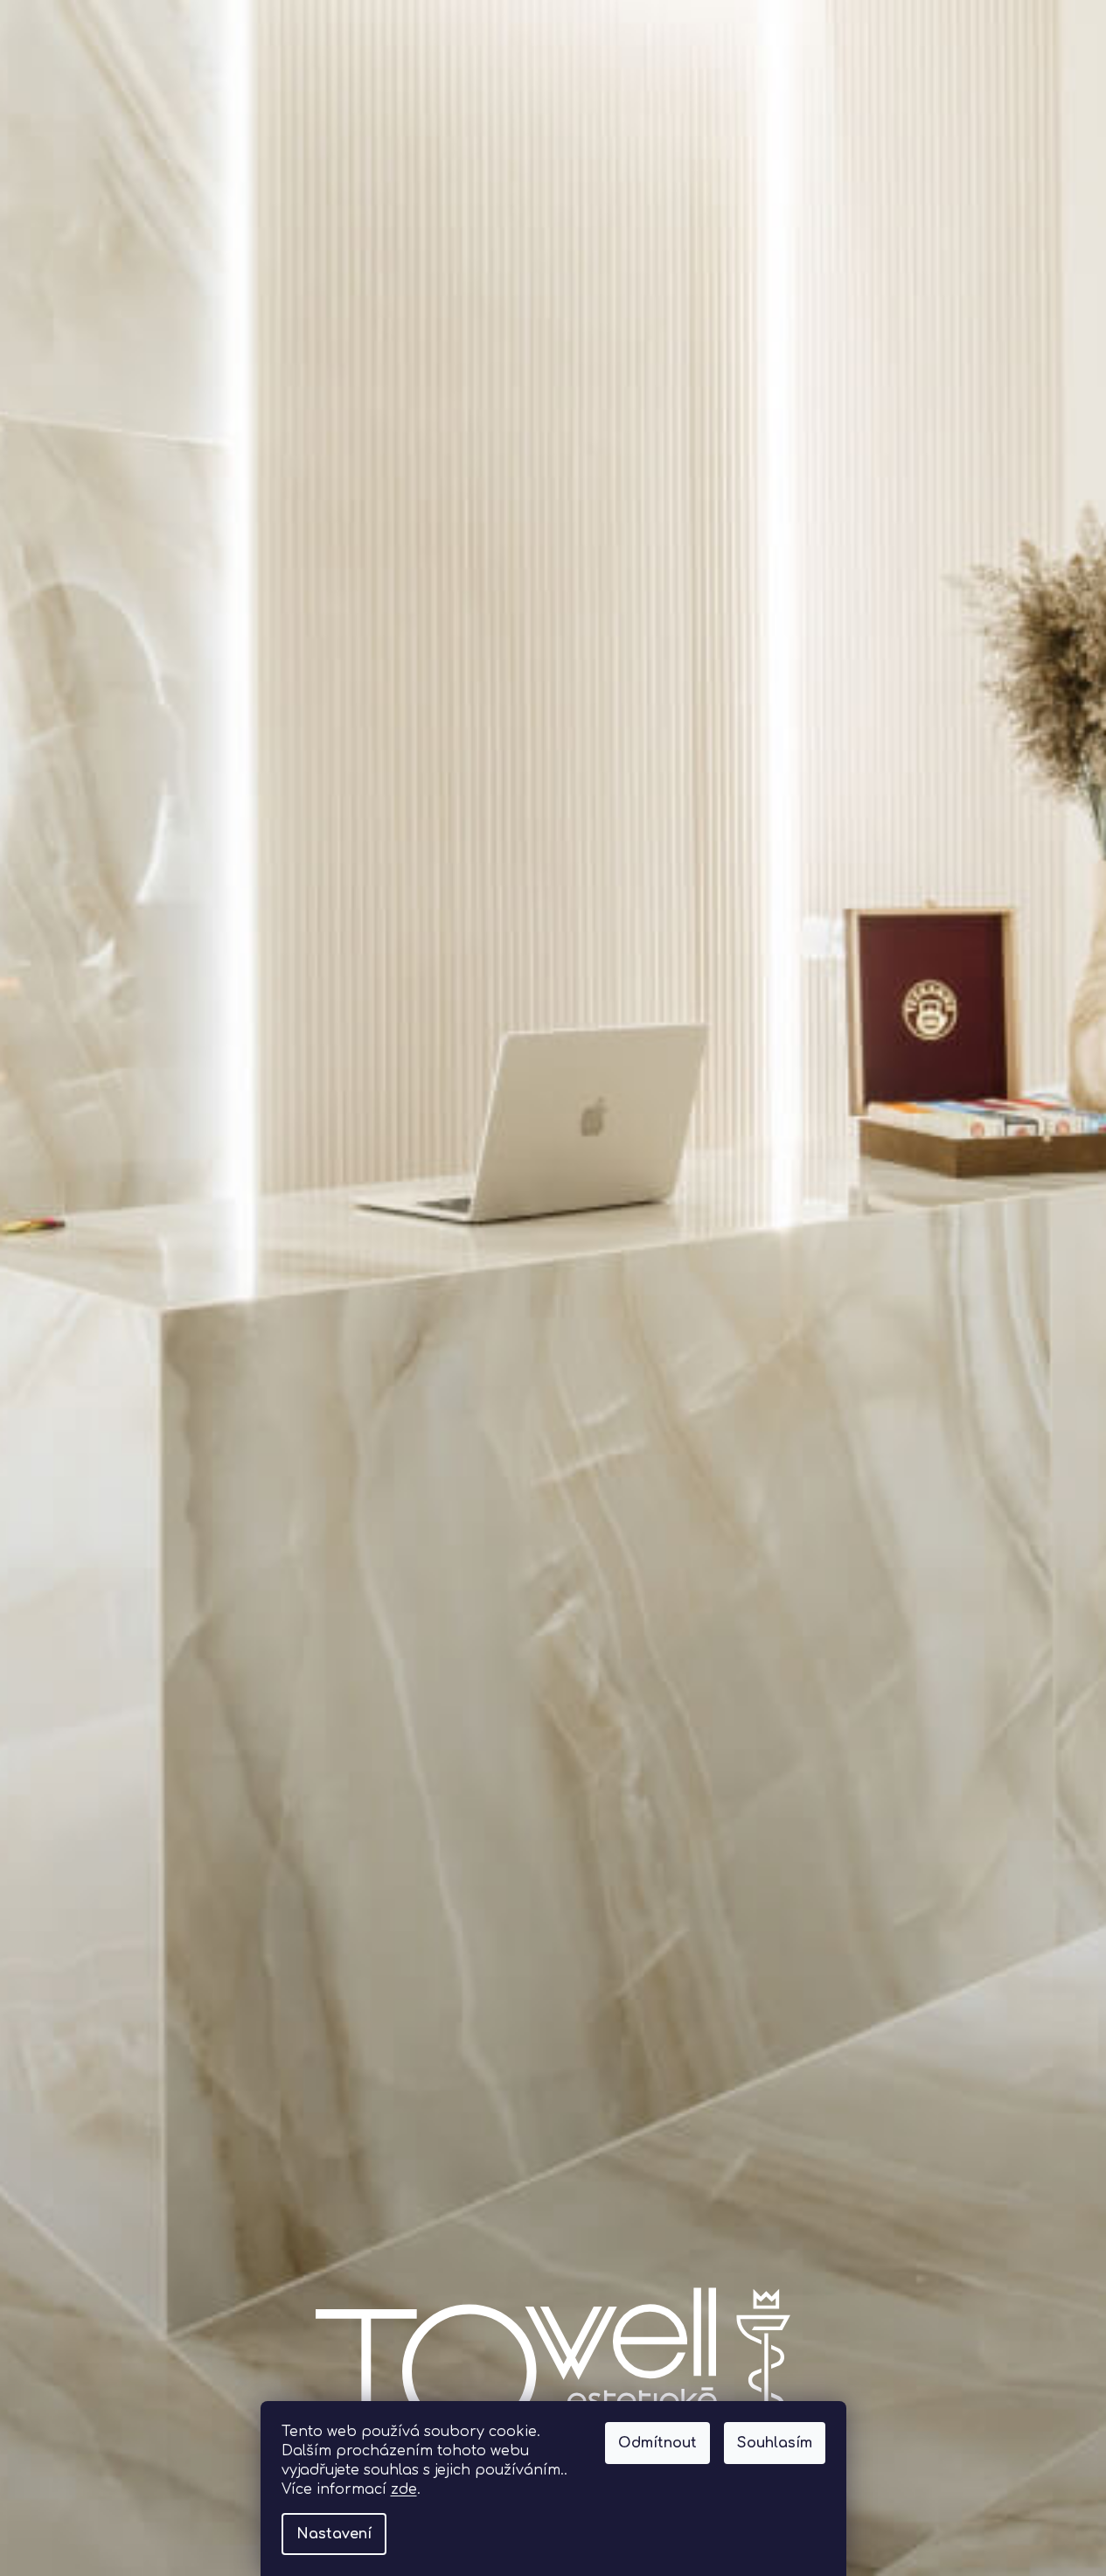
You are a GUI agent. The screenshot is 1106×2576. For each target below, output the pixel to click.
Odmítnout (657, 2443)
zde (404, 2489)
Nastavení (334, 2534)
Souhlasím (775, 2443)
